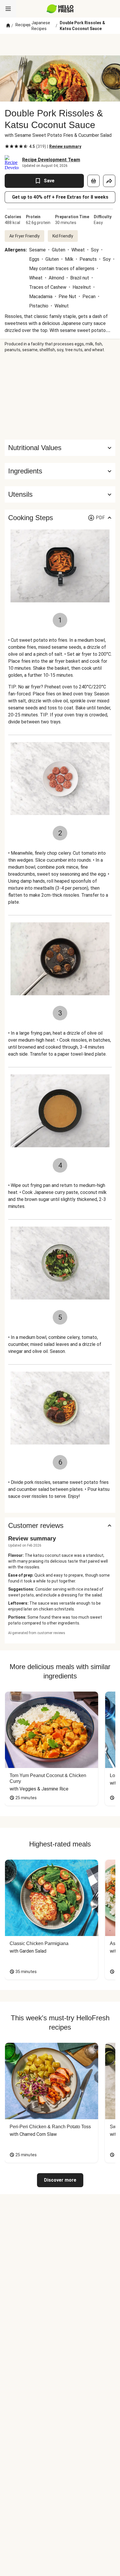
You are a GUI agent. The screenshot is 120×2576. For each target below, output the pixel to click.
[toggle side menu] (8, 9)
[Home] (8, 26)
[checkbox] (7, 146)
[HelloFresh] (60, 9)
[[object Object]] (93, 181)
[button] (60, 471)
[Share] (109, 181)
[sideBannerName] (60, 396)
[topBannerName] (60, 45)
